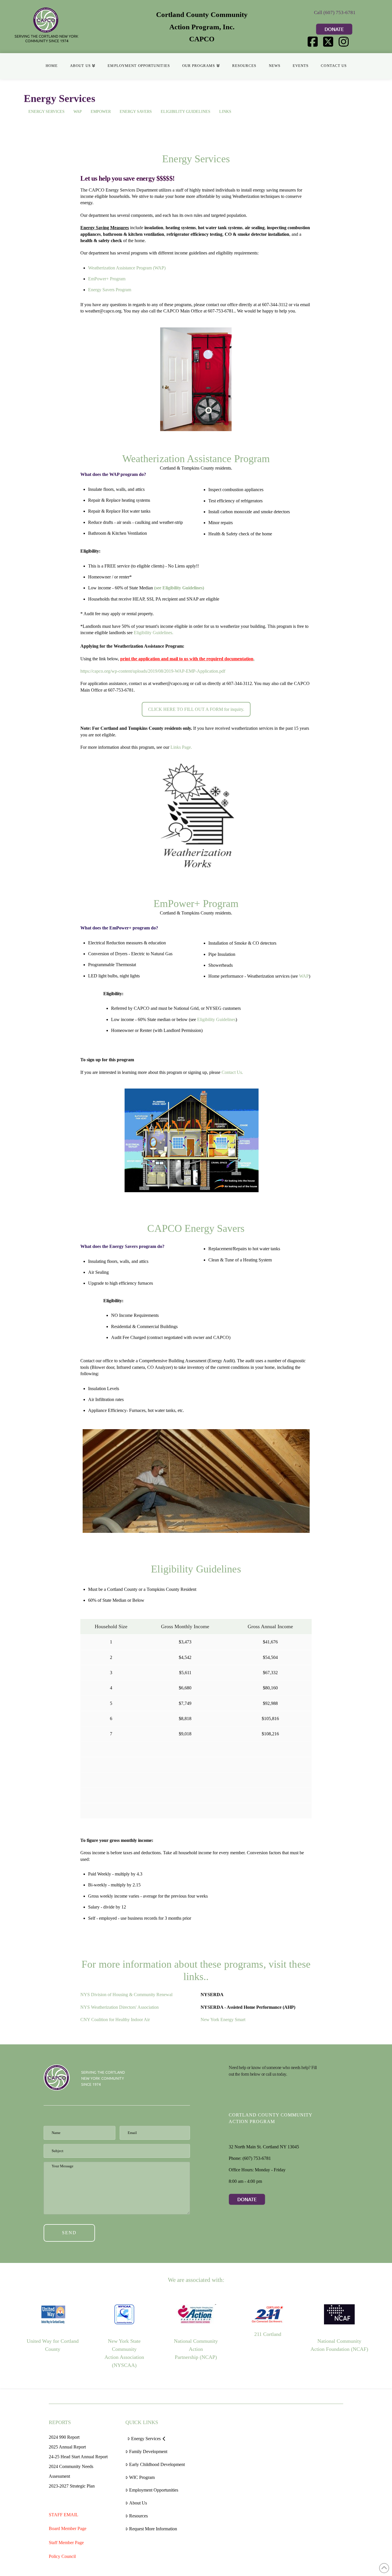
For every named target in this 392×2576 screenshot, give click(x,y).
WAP (304, 976)
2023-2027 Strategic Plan (72, 2486)
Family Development (148, 2451)
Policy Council (62, 2556)
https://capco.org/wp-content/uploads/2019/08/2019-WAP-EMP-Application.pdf (153, 671)
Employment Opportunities (154, 2490)
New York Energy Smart (223, 2020)
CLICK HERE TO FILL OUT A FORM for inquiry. (196, 709)
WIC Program (142, 2477)
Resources (138, 2516)
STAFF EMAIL (64, 2515)
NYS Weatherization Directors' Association (120, 2007)
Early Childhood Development (157, 2464)
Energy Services (146, 2439)
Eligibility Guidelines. (154, 633)
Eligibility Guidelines (216, 1019)
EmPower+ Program (107, 279)
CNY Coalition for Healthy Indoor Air (115, 2020)
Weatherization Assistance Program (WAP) (127, 268)
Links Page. (181, 747)
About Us (138, 2503)
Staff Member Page (66, 2543)
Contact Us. (232, 1072)
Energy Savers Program (110, 290)
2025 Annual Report (67, 2447)
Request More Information (153, 2529)
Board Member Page (68, 2528)
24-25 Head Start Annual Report (78, 2457)
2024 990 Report (64, 2437)
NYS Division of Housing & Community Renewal (126, 1995)
